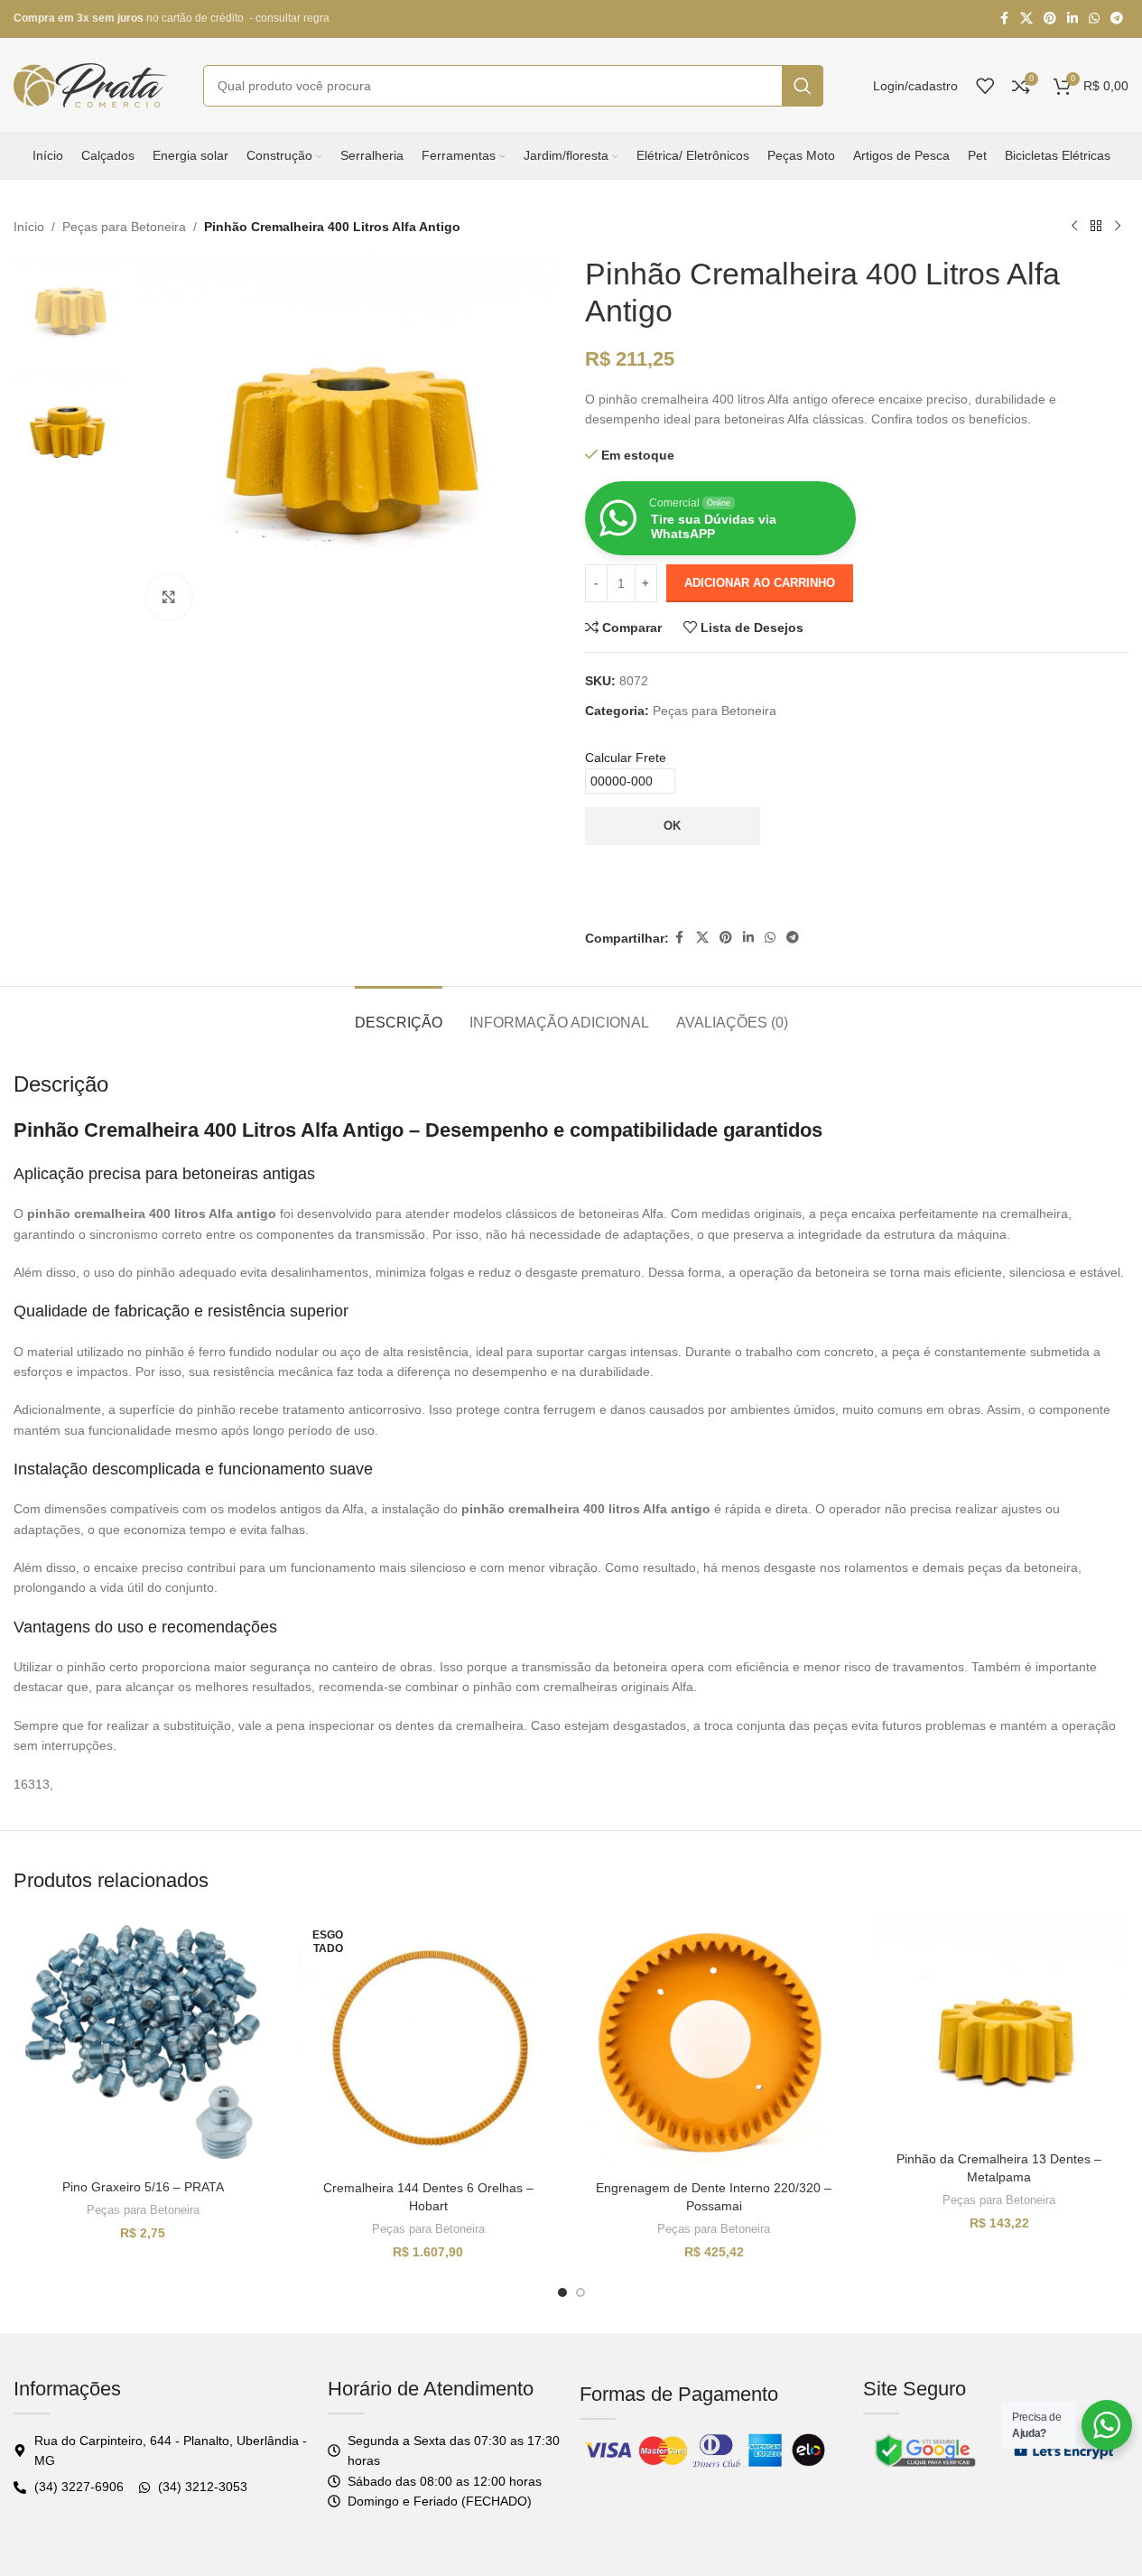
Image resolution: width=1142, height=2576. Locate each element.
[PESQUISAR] (803, 86)
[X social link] (1026, 19)
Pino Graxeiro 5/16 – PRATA (143, 2187)
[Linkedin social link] (1072, 19)
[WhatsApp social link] (1094, 19)
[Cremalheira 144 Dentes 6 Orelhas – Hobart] (428, 2042)
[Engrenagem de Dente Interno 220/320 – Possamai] (714, 2042)
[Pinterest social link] (1050, 19)
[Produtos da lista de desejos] (985, 86)
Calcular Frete (626, 758)
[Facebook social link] (1004, 19)
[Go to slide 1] (562, 2292)
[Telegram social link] (1117, 19)
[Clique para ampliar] (169, 597)
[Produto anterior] (1074, 227)
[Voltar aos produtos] (1096, 227)
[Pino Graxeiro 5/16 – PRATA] (143, 2042)
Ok (672, 826)
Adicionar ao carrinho (760, 583)
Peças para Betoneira (124, 227)
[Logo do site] (90, 84)
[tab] (399, 1014)
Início (29, 227)
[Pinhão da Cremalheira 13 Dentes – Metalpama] (999, 2028)
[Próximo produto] (1118, 227)
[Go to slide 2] (580, 2292)
